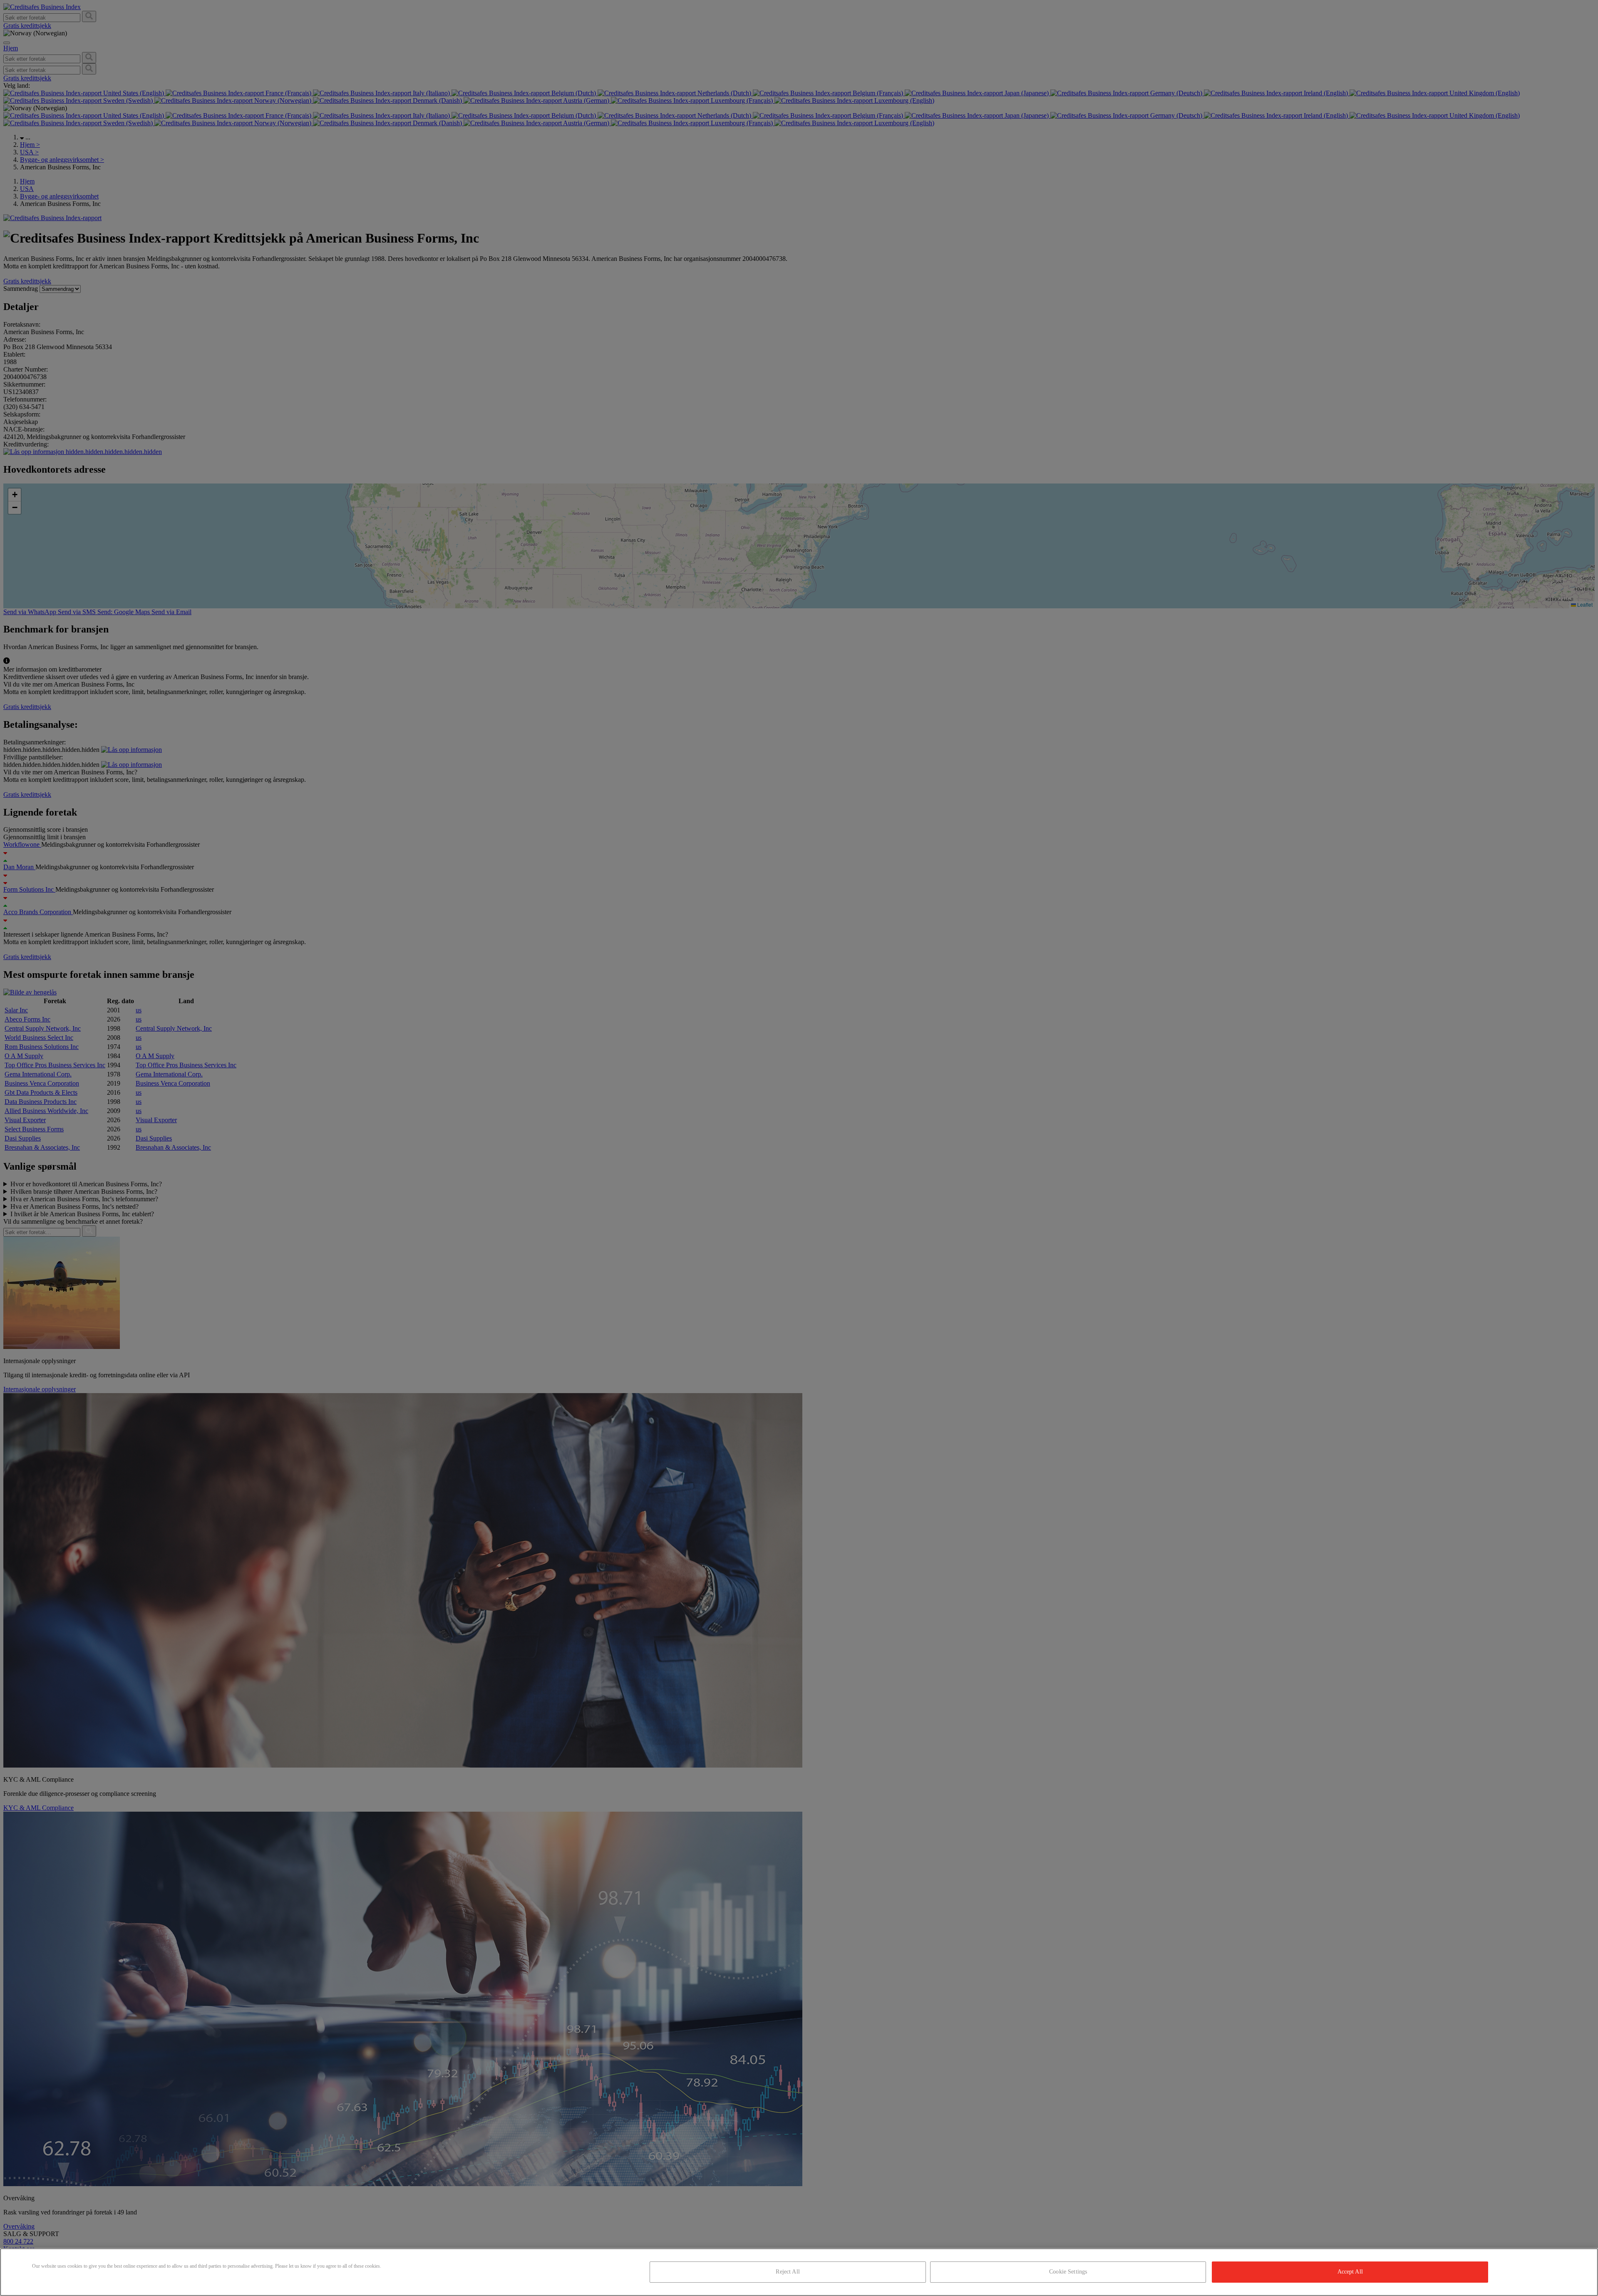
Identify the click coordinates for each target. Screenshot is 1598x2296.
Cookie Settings (1068, 2272)
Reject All (788, 2272)
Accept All (1350, 2272)
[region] (799, 2272)
